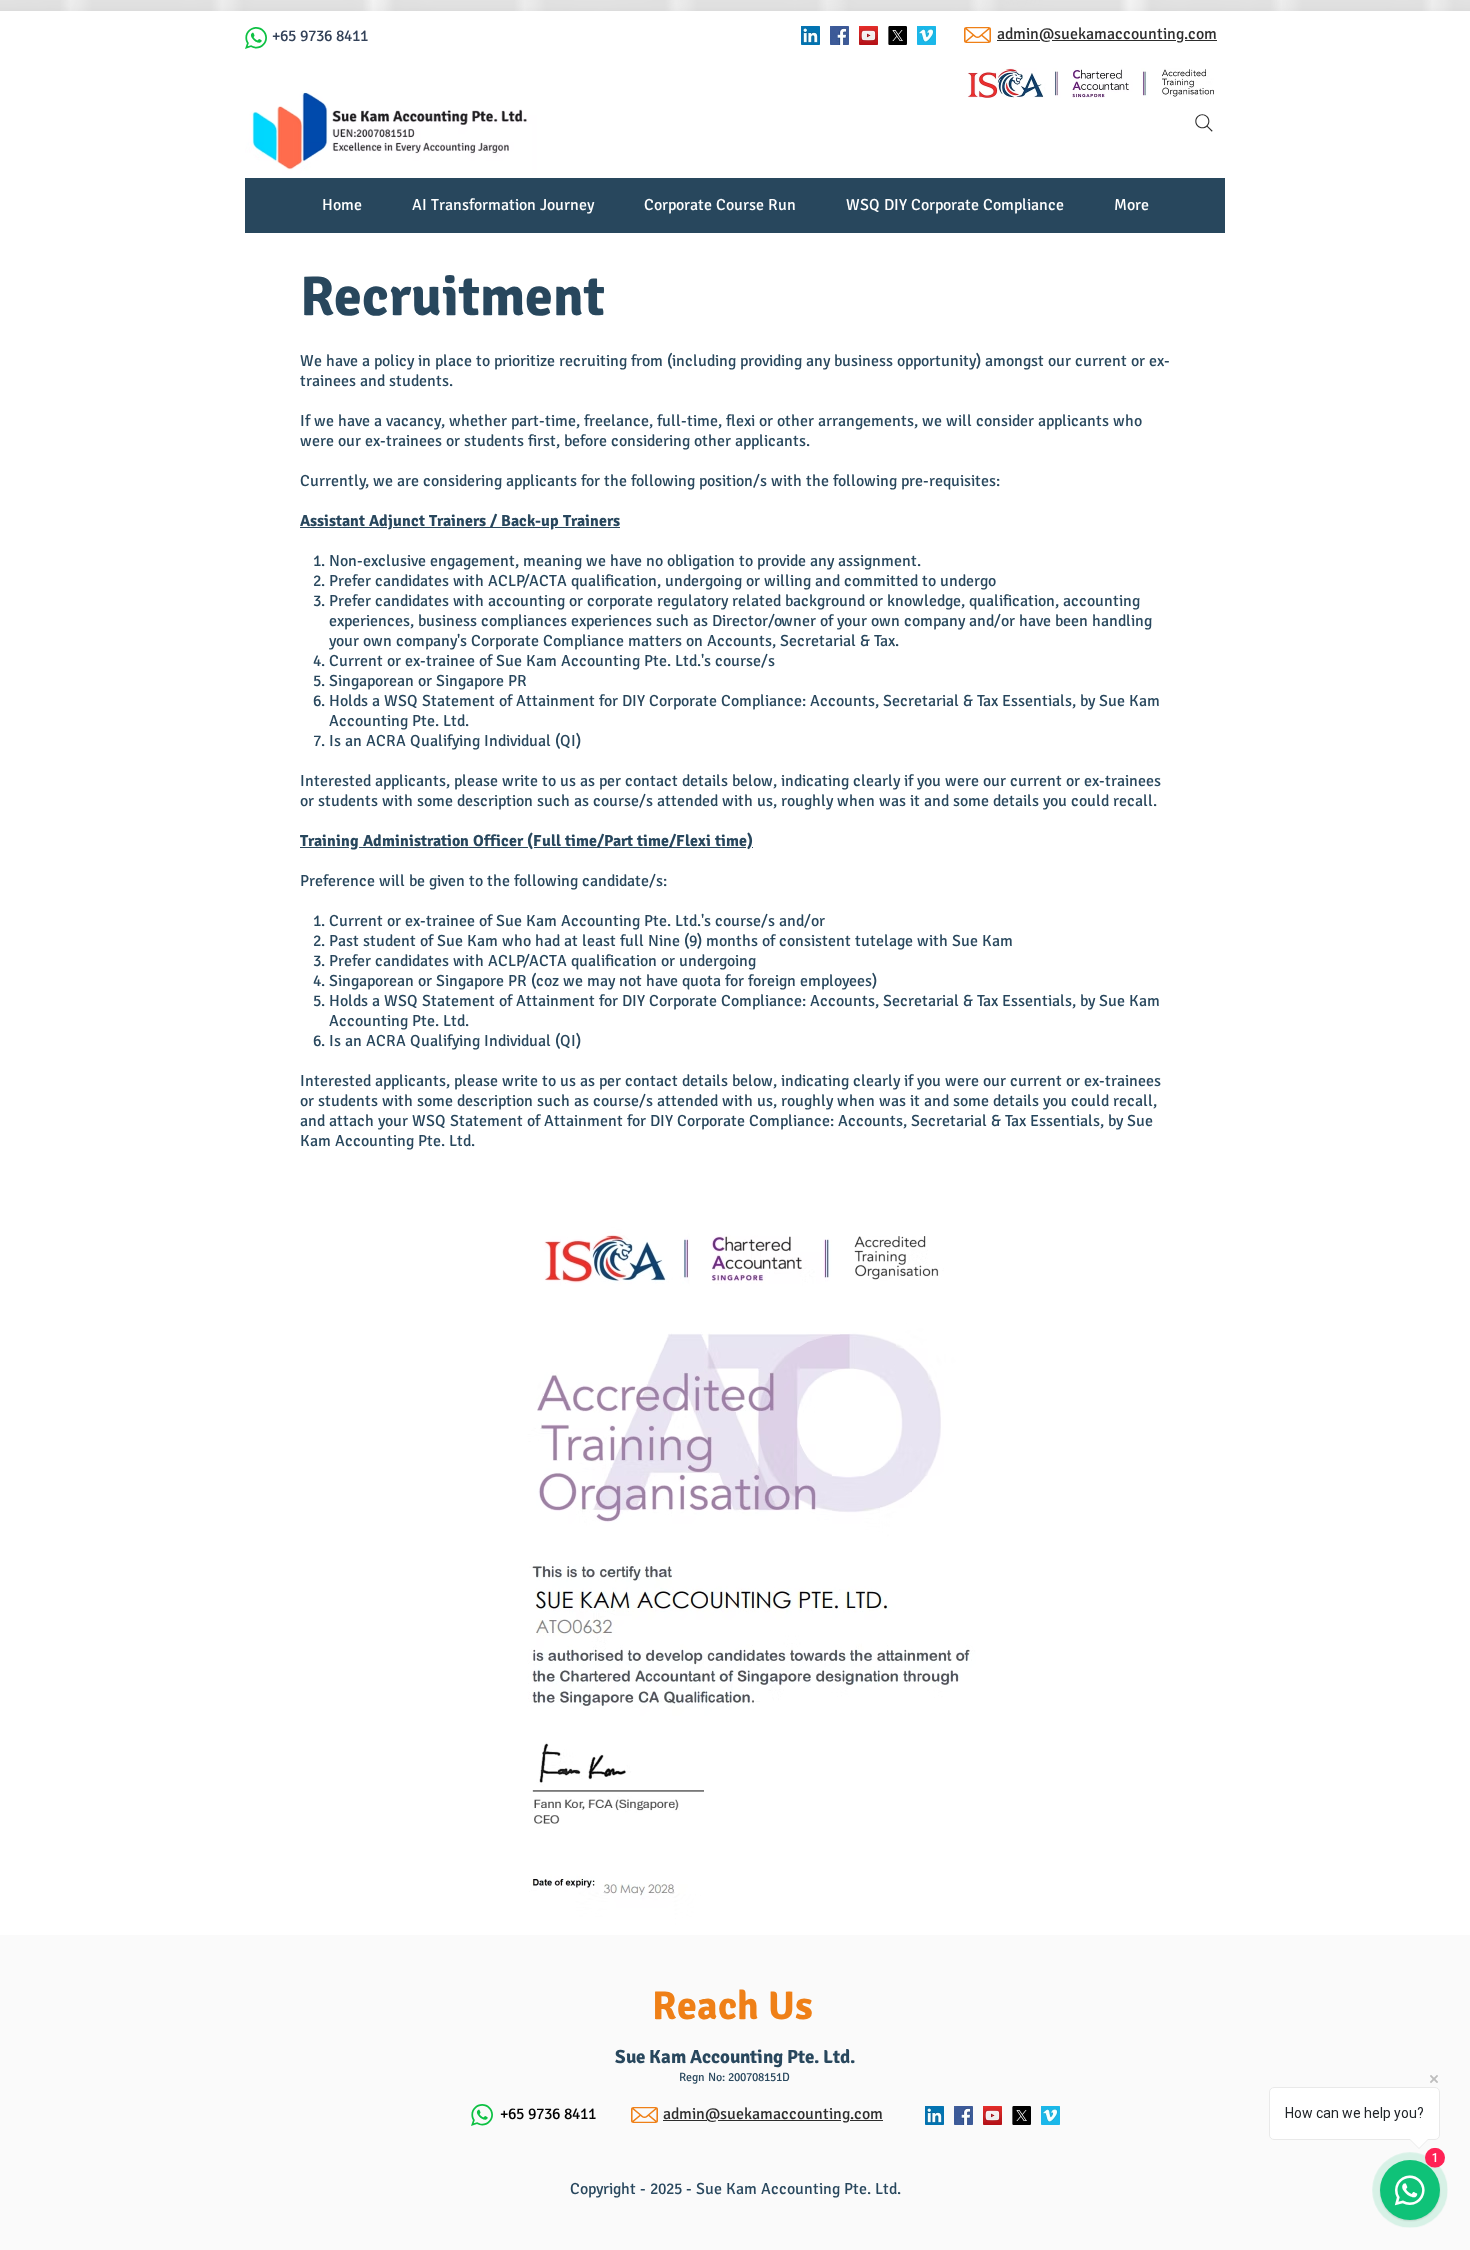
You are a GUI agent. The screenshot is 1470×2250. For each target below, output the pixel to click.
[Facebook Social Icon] (839, 35)
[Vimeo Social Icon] (926, 35)
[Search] (1204, 123)
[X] (897, 35)
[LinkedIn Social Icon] (810, 35)
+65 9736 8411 (320, 36)
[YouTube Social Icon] (868, 35)
